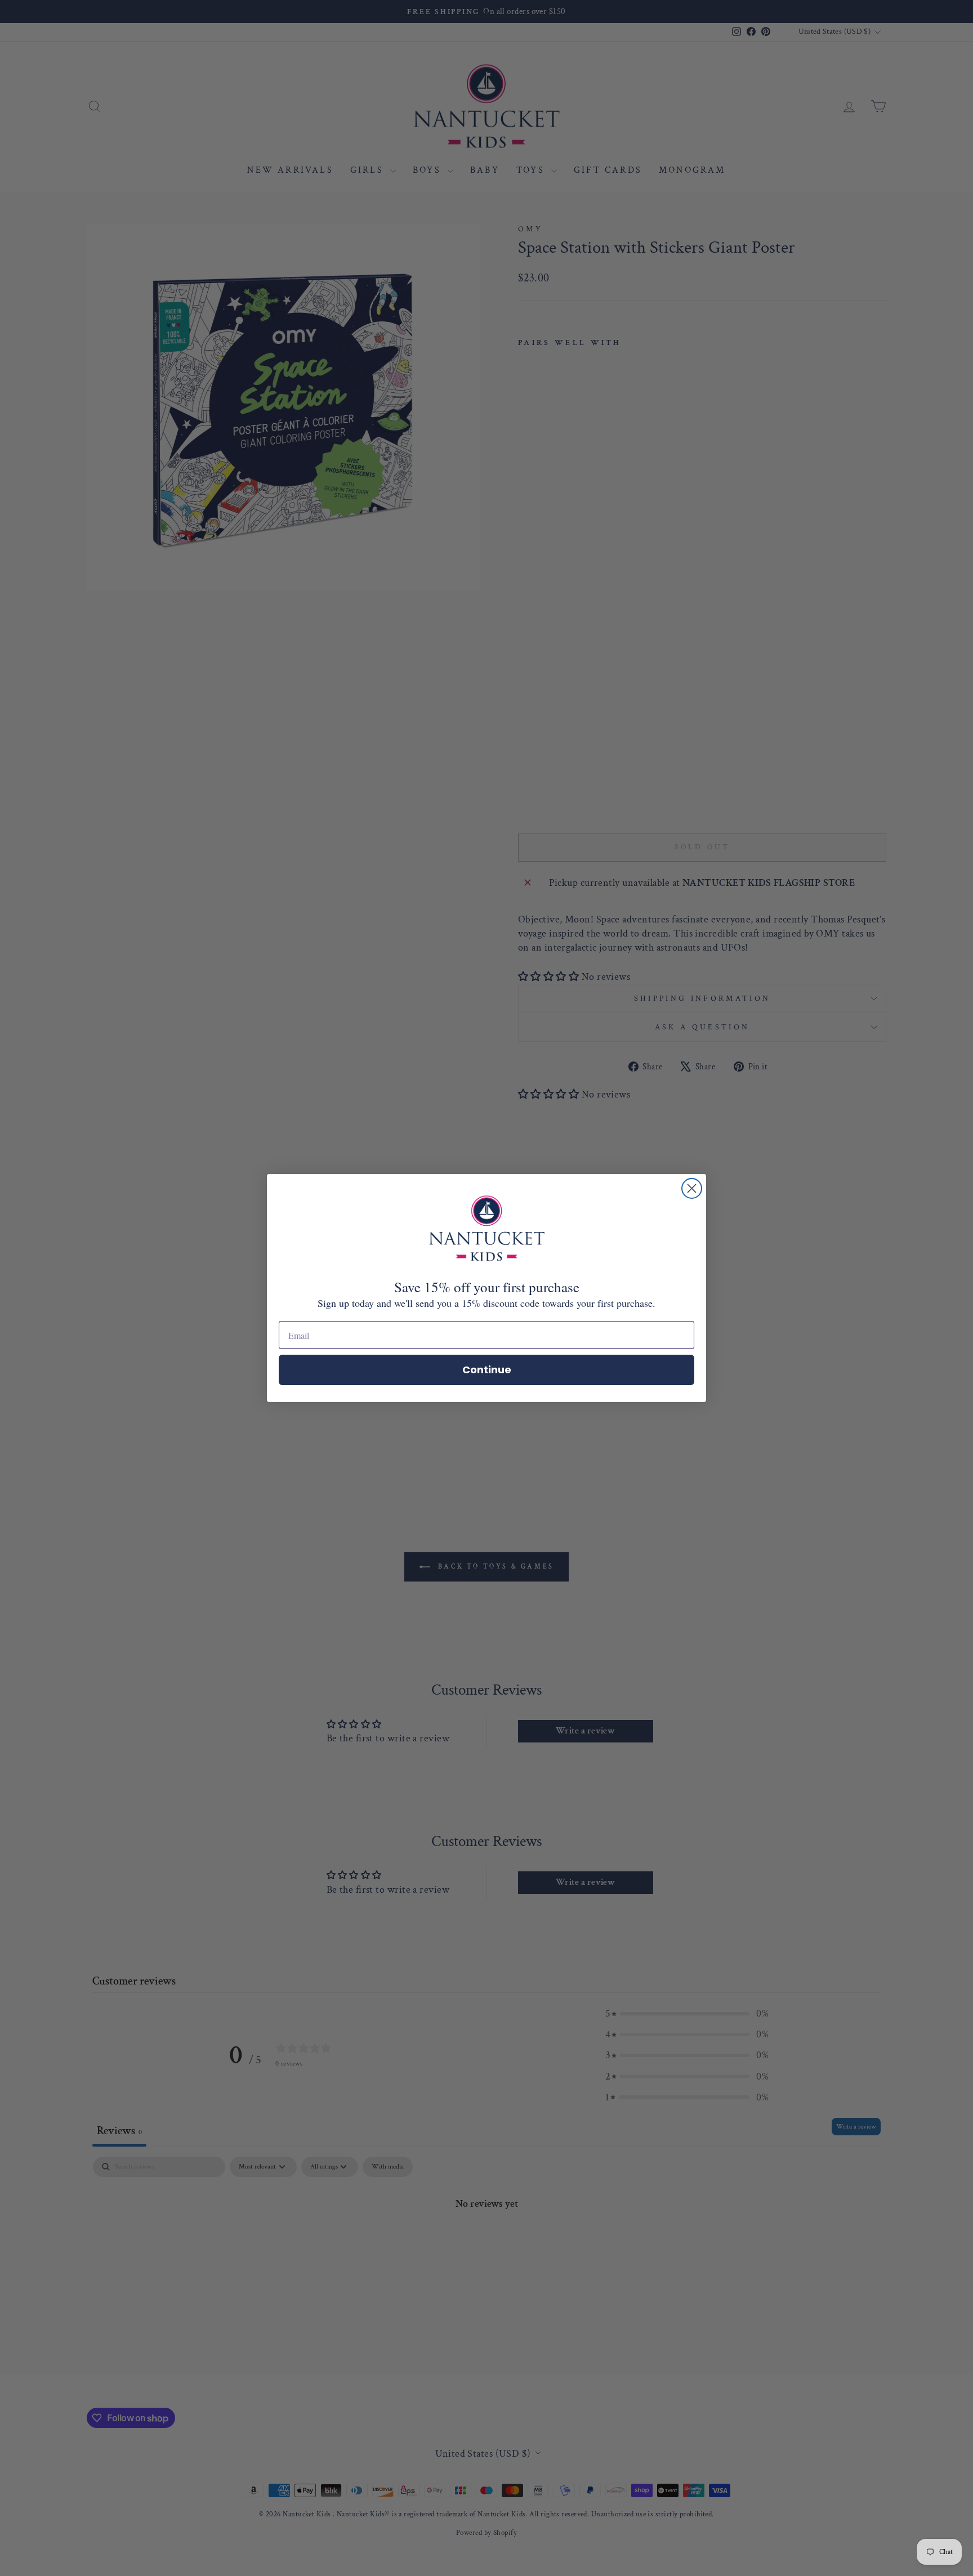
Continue (487, 1370)
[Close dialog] (692, 1188)
